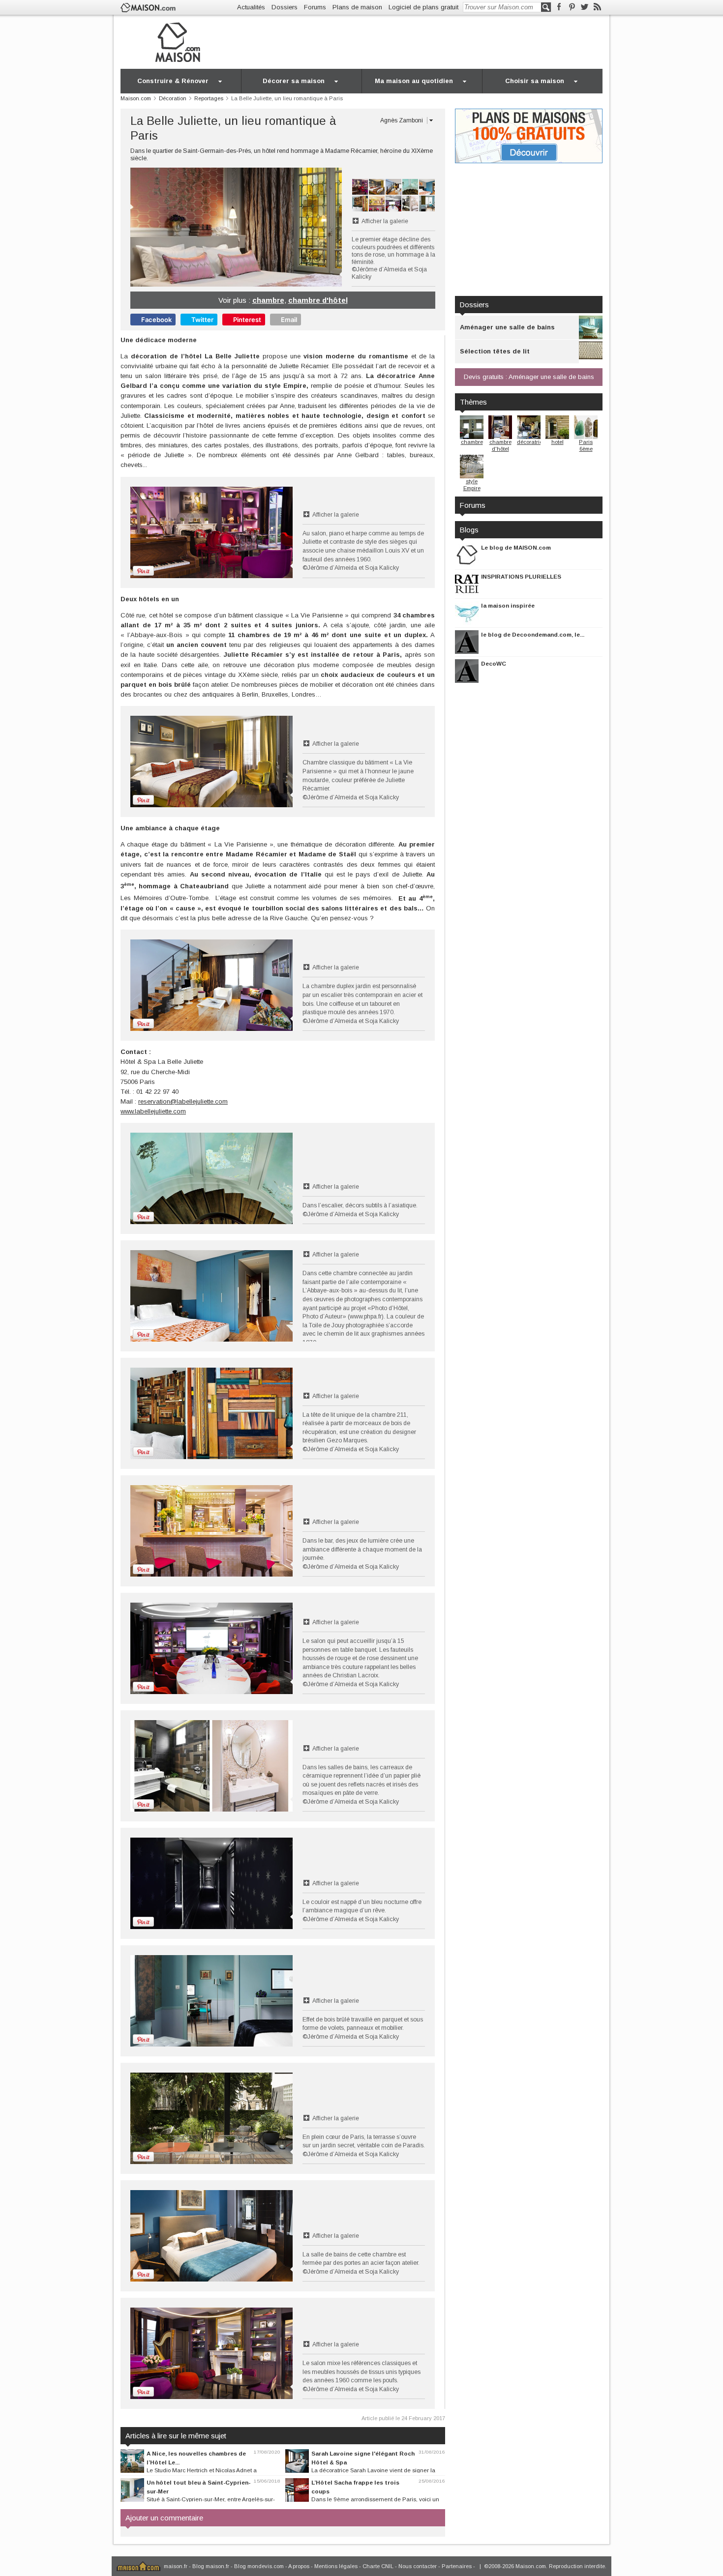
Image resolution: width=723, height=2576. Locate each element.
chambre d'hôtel (318, 300)
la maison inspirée (508, 605)
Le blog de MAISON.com (516, 547)
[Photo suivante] (289, 227)
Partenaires (457, 2566)
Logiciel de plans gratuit (423, 7)
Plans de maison (357, 7)
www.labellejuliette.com (153, 1111)
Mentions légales (336, 2566)
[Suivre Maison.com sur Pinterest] (572, 7)
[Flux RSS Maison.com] (597, 7)
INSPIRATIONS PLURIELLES (521, 576)
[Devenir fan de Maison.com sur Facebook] (559, 7)
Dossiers (285, 7)
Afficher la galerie (385, 221)
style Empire (472, 485)
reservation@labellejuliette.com (183, 1101)
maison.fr (176, 2566)
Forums (315, 7)
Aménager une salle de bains (507, 327)
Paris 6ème (586, 445)
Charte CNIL (378, 2566)
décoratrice (531, 442)
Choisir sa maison (535, 81)
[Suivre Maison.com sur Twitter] (585, 7)
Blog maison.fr (211, 2566)
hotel (557, 442)
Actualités (251, 7)
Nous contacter (418, 2566)
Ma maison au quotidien (414, 81)
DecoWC (494, 663)
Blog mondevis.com (259, 2566)
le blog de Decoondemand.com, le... (533, 634)
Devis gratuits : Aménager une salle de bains (529, 377)
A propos (299, 2566)
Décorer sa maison (294, 81)
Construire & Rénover (173, 81)
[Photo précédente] (183, 227)
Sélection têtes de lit (495, 351)
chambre (268, 300)
